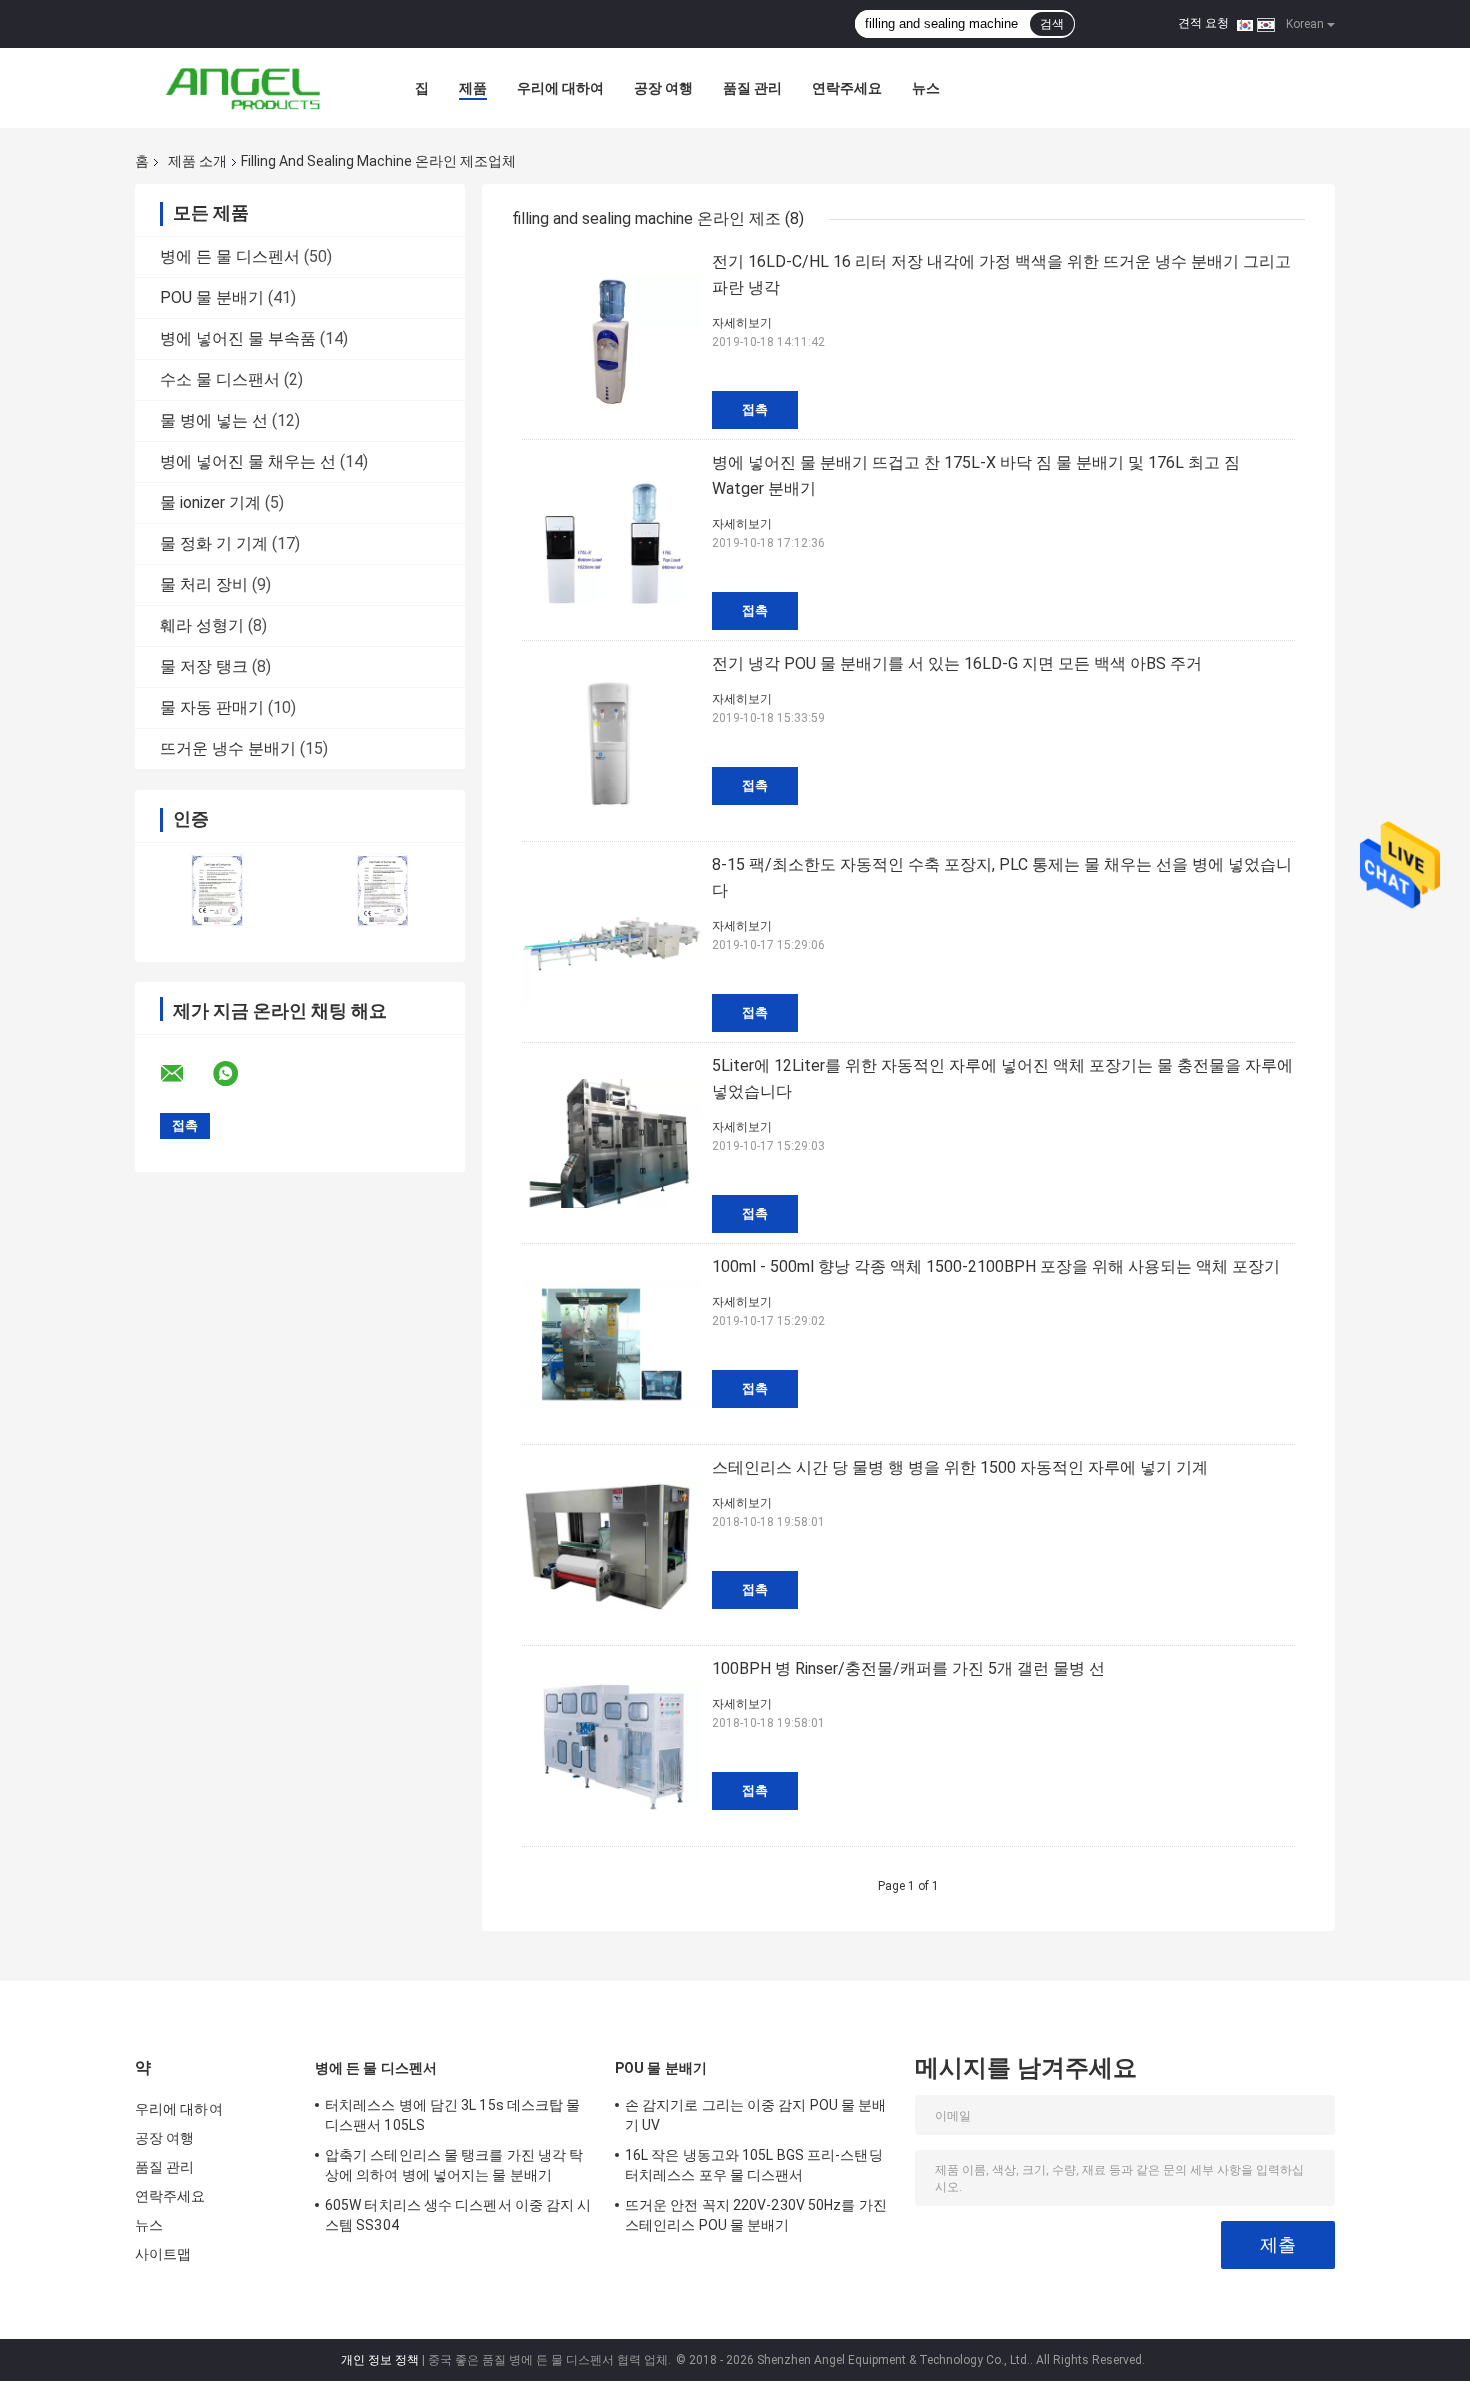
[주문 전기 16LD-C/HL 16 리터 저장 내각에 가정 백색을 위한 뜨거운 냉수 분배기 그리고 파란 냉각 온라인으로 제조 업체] (612, 339)
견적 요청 (1203, 23)
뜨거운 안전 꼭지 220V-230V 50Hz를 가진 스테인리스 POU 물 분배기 (756, 2215)
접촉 (755, 409)
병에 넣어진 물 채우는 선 (248, 461)
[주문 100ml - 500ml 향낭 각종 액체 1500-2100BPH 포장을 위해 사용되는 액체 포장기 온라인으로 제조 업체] (612, 1344)
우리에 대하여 (560, 88)
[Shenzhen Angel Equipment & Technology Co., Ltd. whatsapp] (238, 1074)
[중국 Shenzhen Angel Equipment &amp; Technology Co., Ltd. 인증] (217, 889)
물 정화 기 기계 (214, 543)
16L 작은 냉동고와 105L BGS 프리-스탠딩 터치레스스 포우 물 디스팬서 (754, 2165)
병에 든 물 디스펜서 (230, 256)
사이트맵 (163, 2254)
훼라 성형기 (202, 625)
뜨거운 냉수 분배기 (228, 748)
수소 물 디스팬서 (220, 379)
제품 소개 (197, 161)
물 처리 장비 (204, 584)
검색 (1052, 24)
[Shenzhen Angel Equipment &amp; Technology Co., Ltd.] (245, 88)
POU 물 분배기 (212, 297)
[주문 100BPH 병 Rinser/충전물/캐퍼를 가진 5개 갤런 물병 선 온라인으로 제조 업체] (612, 1746)
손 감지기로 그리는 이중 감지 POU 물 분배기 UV (756, 2115)
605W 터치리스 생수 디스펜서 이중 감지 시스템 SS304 (458, 2215)
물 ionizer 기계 (210, 502)
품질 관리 (752, 88)
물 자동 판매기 (212, 707)
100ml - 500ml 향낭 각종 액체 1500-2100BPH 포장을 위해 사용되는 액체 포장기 (996, 1266)
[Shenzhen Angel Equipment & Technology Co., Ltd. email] (185, 1074)
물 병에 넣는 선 (214, 420)
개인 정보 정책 (380, 2360)
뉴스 (926, 88)
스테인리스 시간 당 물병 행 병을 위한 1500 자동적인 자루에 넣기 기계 (960, 1467)
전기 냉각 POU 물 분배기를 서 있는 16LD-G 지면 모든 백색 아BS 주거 (957, 663)
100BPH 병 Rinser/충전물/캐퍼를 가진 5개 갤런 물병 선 (908, 1668)
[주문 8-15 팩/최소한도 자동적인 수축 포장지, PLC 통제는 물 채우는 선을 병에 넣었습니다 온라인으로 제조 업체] (612, 942)
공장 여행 (663, 88)
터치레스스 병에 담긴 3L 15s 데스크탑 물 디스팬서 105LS (453, 2115)
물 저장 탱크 (204, 666)
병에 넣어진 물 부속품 (238, 338)
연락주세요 (847, 88)
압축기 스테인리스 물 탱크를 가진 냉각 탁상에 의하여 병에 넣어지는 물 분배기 (454, 2165)
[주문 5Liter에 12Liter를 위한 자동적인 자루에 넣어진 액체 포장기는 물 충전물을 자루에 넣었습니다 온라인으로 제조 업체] (612, 1143)
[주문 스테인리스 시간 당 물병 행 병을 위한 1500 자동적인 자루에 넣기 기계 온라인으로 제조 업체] (612, 1545)
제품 (473, 88)
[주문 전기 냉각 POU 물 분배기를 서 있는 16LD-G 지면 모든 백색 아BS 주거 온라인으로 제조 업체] (612, 741)
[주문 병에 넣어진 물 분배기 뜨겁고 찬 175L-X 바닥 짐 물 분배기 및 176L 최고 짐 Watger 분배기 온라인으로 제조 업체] (612, 540)
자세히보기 (742, 323)
